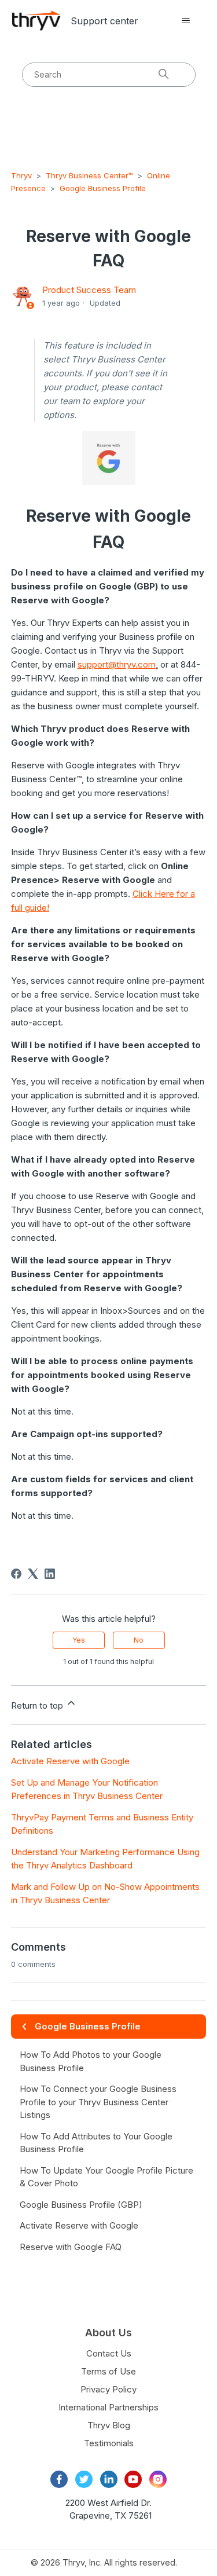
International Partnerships (108, 2407)
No (139, 1640)
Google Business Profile (103, 188)
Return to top (38, 1705)
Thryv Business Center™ (89, 175)
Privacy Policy (108, 2389)
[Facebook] (16, 1574)
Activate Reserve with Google (70, 1761)
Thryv (21, 175)
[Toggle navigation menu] (185, 21)
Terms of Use (108, 2371)
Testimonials (109, 2443)
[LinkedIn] (50, 1574)
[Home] (36, 21)
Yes (79, 1640)
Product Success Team (89, 290)
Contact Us (109, 2353)
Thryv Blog (109, 2425)
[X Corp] (33, 1574)
